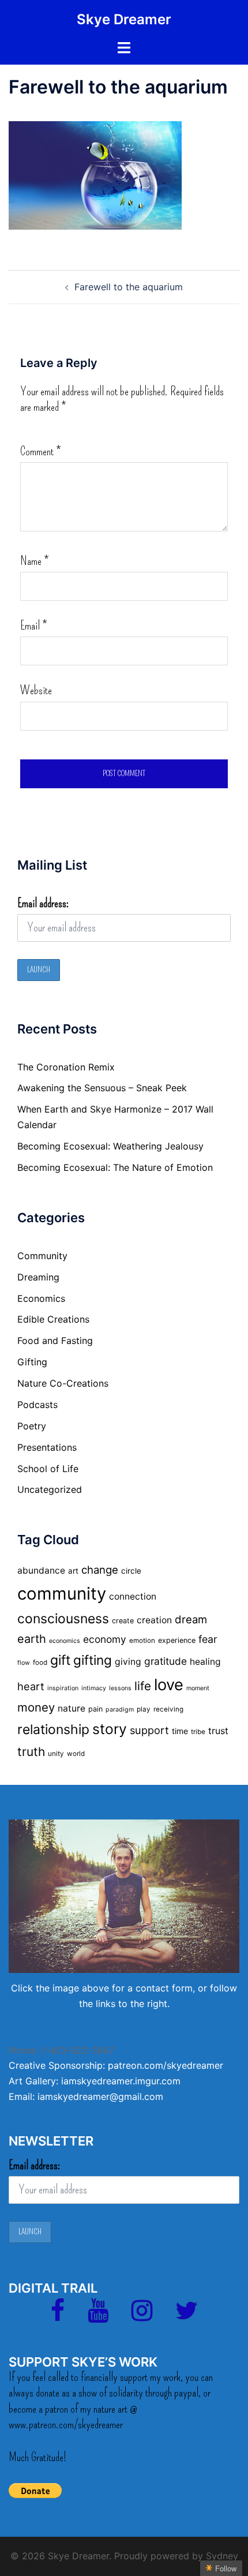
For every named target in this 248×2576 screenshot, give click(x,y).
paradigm (120, 1710)
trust (218, 1731)
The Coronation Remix (66, 1067)
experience (177, 1640)
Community (42, 1256)
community (62, 1594)
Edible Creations (53, 1319)
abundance (41, 1570)
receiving (168, 1709)
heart (31, 1686)
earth (32, 1639)
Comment (40, 451)
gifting (93, 1660)
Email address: (43, 903)
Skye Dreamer (124, 19)
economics (65, 1641)
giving (128, 1662)
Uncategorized (50, 1489)
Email (33, 626)
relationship (53, 1729)
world (76, 1754)
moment (198, 1688)
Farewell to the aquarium (129, 287)
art (73, 1571)
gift (60, 1660)
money (36, 1707)
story (110, 1729)
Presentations (47, 1447)
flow (24, 1663)
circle (131, 1571)
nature (72, 1708)
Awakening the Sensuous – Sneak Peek (102, 1088)
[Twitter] (187, 2316)
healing (205, 1662)
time (180, 1731)
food (40, 1663)
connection (133, 1596)
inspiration (63, 1688)
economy (105, 1639)
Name (34, 561)
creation (154, 1620)
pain (95, 1709)
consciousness (63, 1619)
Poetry (32, 1426)
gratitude (166, 1661)
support (149, 1730)
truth (31, 1752)
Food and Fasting (55, 1341)
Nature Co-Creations (63, 1383)
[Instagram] (142, 2316)
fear (208, 1639)
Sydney (222, 2556)
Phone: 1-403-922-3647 (61, 2050)
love (169, 1685)
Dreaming (38, 1277)
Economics (41, 1298)
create (123, 1621)
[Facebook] (58, 2316)
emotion (142, 1641)
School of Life (48, 1469)
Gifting (32, 1362)
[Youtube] (98, 2316)
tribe (198, 1732)
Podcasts (37, 1405)
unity (56, 1754)
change (100, 1570)
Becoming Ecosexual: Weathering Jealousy (110, 1146)
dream (191, 1619)
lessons (120, 1688)
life (143, 1686)
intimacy (94, 1688)
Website (36, 690)
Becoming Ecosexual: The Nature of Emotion (115, 1167)
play (144, 1709)
